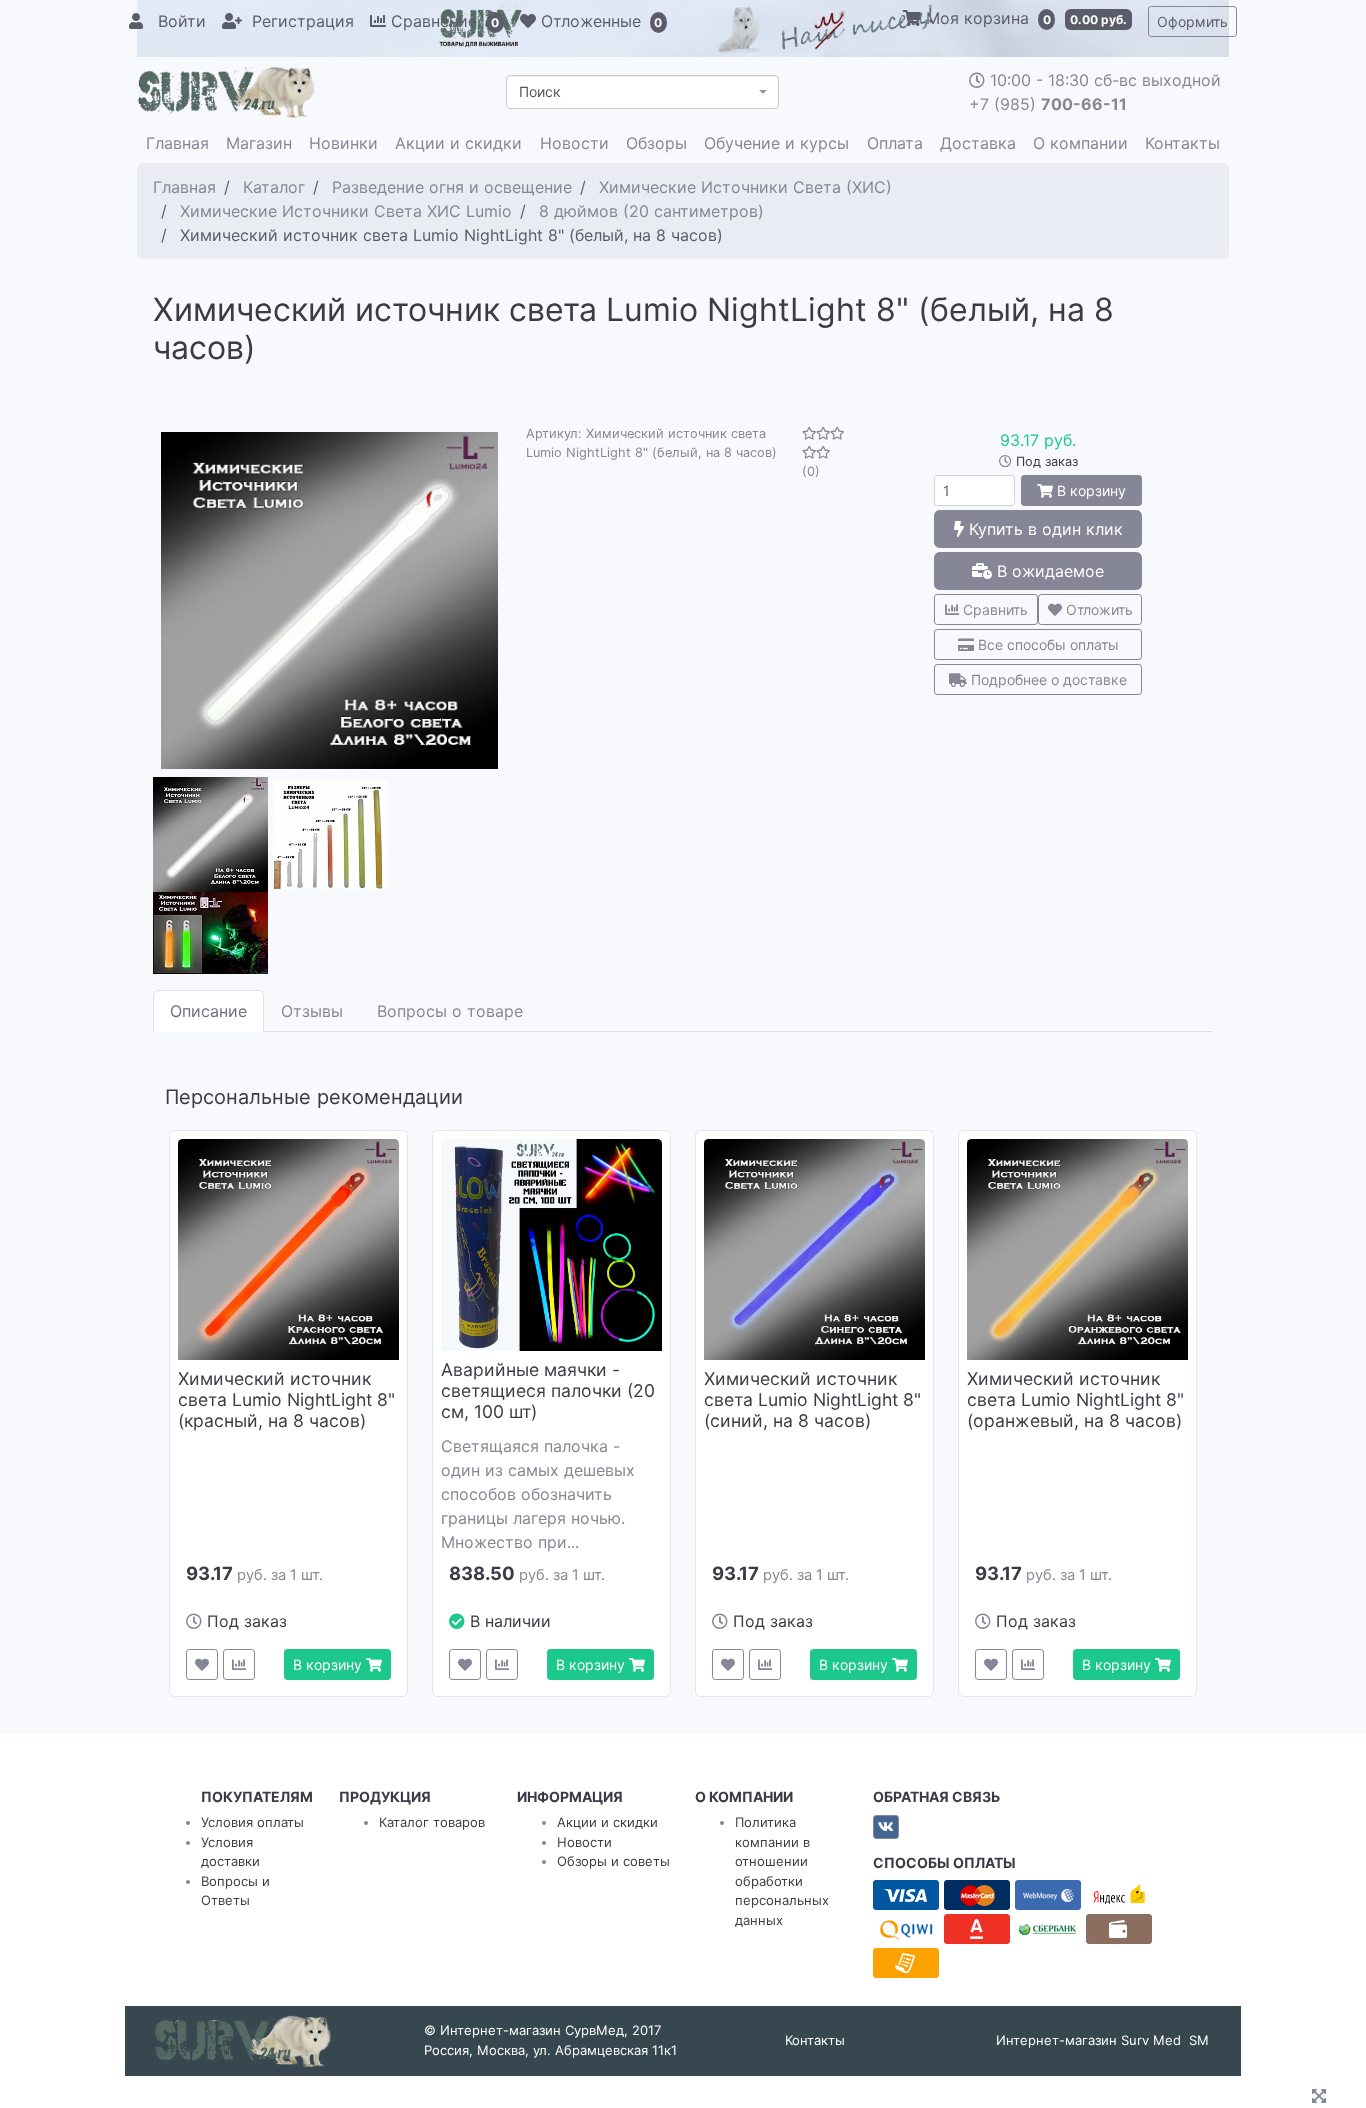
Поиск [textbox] (540, 91)
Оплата (895, 143)
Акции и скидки (458, 143)
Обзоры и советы (613, 1861)
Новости (574, 143)
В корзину (1089, 490)
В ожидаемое (1048, 571)
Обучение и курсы (776, 143)
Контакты (1182, 143)
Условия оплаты (252, 1822)
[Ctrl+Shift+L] (1322, 2098)
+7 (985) (1048, 104)
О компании (1080, 143)
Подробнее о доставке (1047, 679)
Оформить (1192, 21)
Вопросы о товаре (450, 1011)
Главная (177, 143)
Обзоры (656, 143)
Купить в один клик (1043, 529)
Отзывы (312, 1011)
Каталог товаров (432, 1822)
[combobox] (642, 92)
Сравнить (993, 609)
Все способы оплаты (1046, 644)
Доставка (978, 143)
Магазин (259, 143)
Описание (208, 1011)
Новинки (343, 143)
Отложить (1097, 609)
